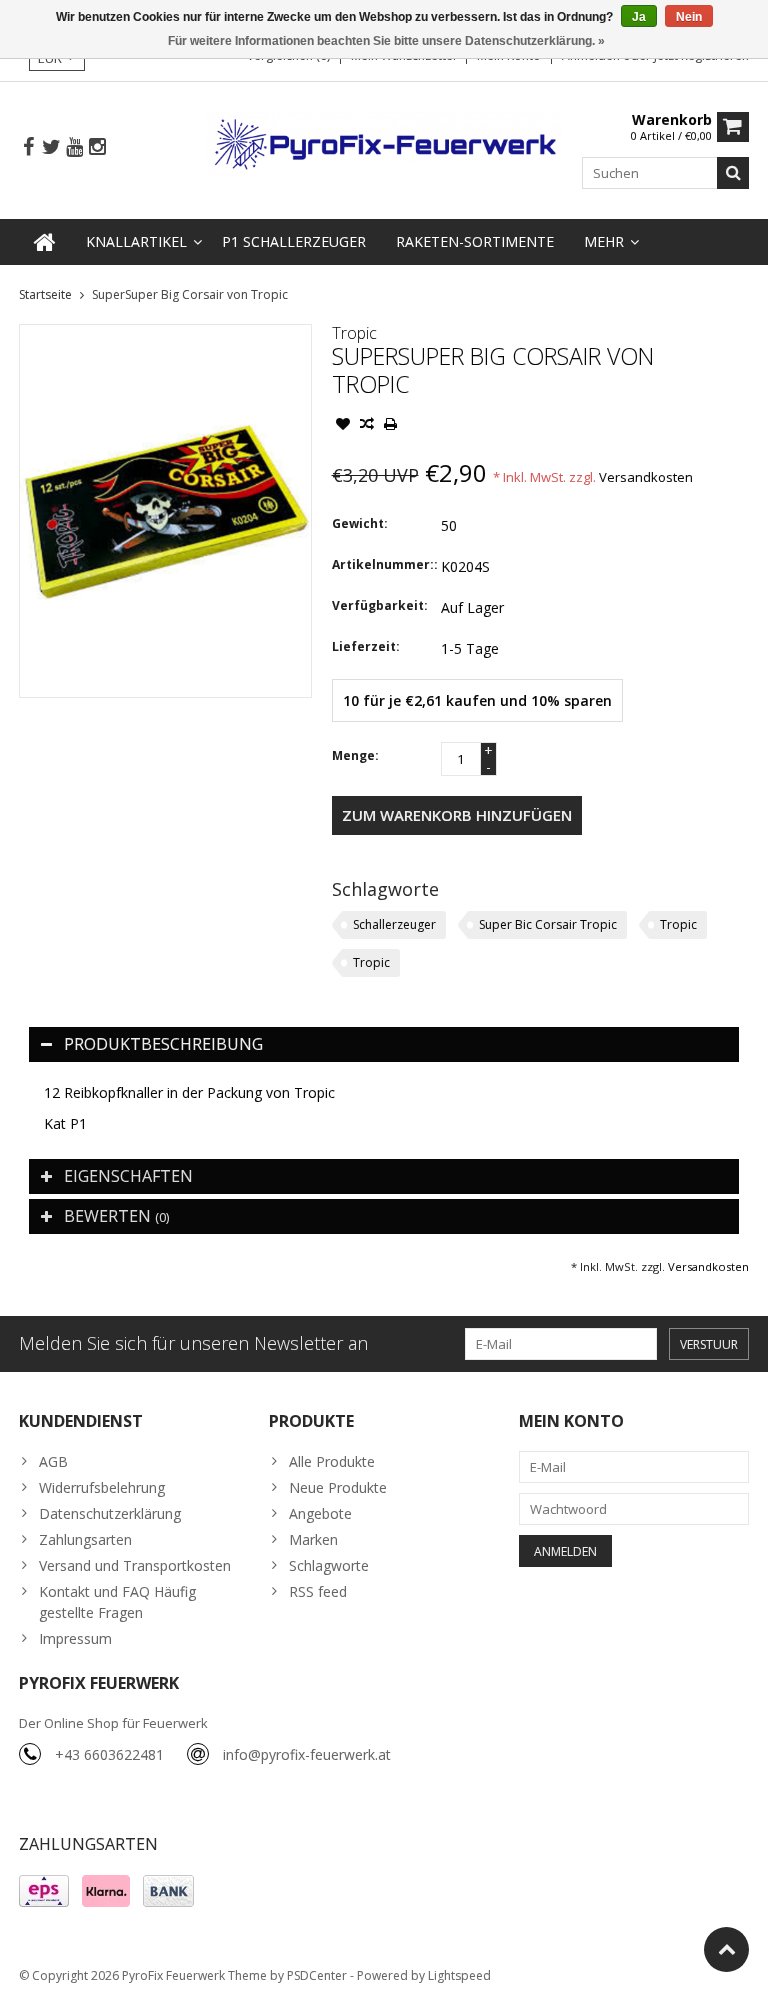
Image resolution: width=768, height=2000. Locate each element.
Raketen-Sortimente (475, 241)
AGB (53, 1461)
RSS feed (318, 1591)
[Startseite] (45, 242)
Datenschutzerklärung (110, 1513)
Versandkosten (646, 477)
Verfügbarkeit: (380, 605)
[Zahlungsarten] (44, 1891)
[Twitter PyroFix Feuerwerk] (51, 147)
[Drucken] (391, 426)
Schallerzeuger (394, 924)
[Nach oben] (726, 1949)
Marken (313, 1539)
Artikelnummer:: (382, 564)
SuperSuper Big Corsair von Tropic (190, 294)
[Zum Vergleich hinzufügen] (367, 426)
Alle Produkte (332, 1461)
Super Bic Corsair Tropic (548, 924)
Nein (689, 17)
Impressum (75, 1638)
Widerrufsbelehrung (102, 1487)
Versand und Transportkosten (135, 1565)
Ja (639, 17)
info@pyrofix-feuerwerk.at (307, 1754)
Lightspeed (459, 1975)
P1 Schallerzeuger (294, 241)
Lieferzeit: (366, 646)
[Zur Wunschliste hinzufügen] (343, 426)
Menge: (355, 755)
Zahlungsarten (85, 1539)
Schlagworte (329, 1565)
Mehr (604, 241)
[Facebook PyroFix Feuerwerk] (28, 147)
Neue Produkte (338, 1487)
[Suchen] (733, 173)
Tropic (354, 333)
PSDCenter (317, 1975)
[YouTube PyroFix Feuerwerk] (74, 147)
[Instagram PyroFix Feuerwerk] (97, 147)
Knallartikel (136, 241)
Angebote (320, 1513)
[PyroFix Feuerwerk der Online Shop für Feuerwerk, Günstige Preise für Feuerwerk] (384, 143)
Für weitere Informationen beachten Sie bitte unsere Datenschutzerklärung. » (386, 41)
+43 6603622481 (109, 1754)
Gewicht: (360, 523)
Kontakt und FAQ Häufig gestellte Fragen (117, 1602)
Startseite (45, 294)
